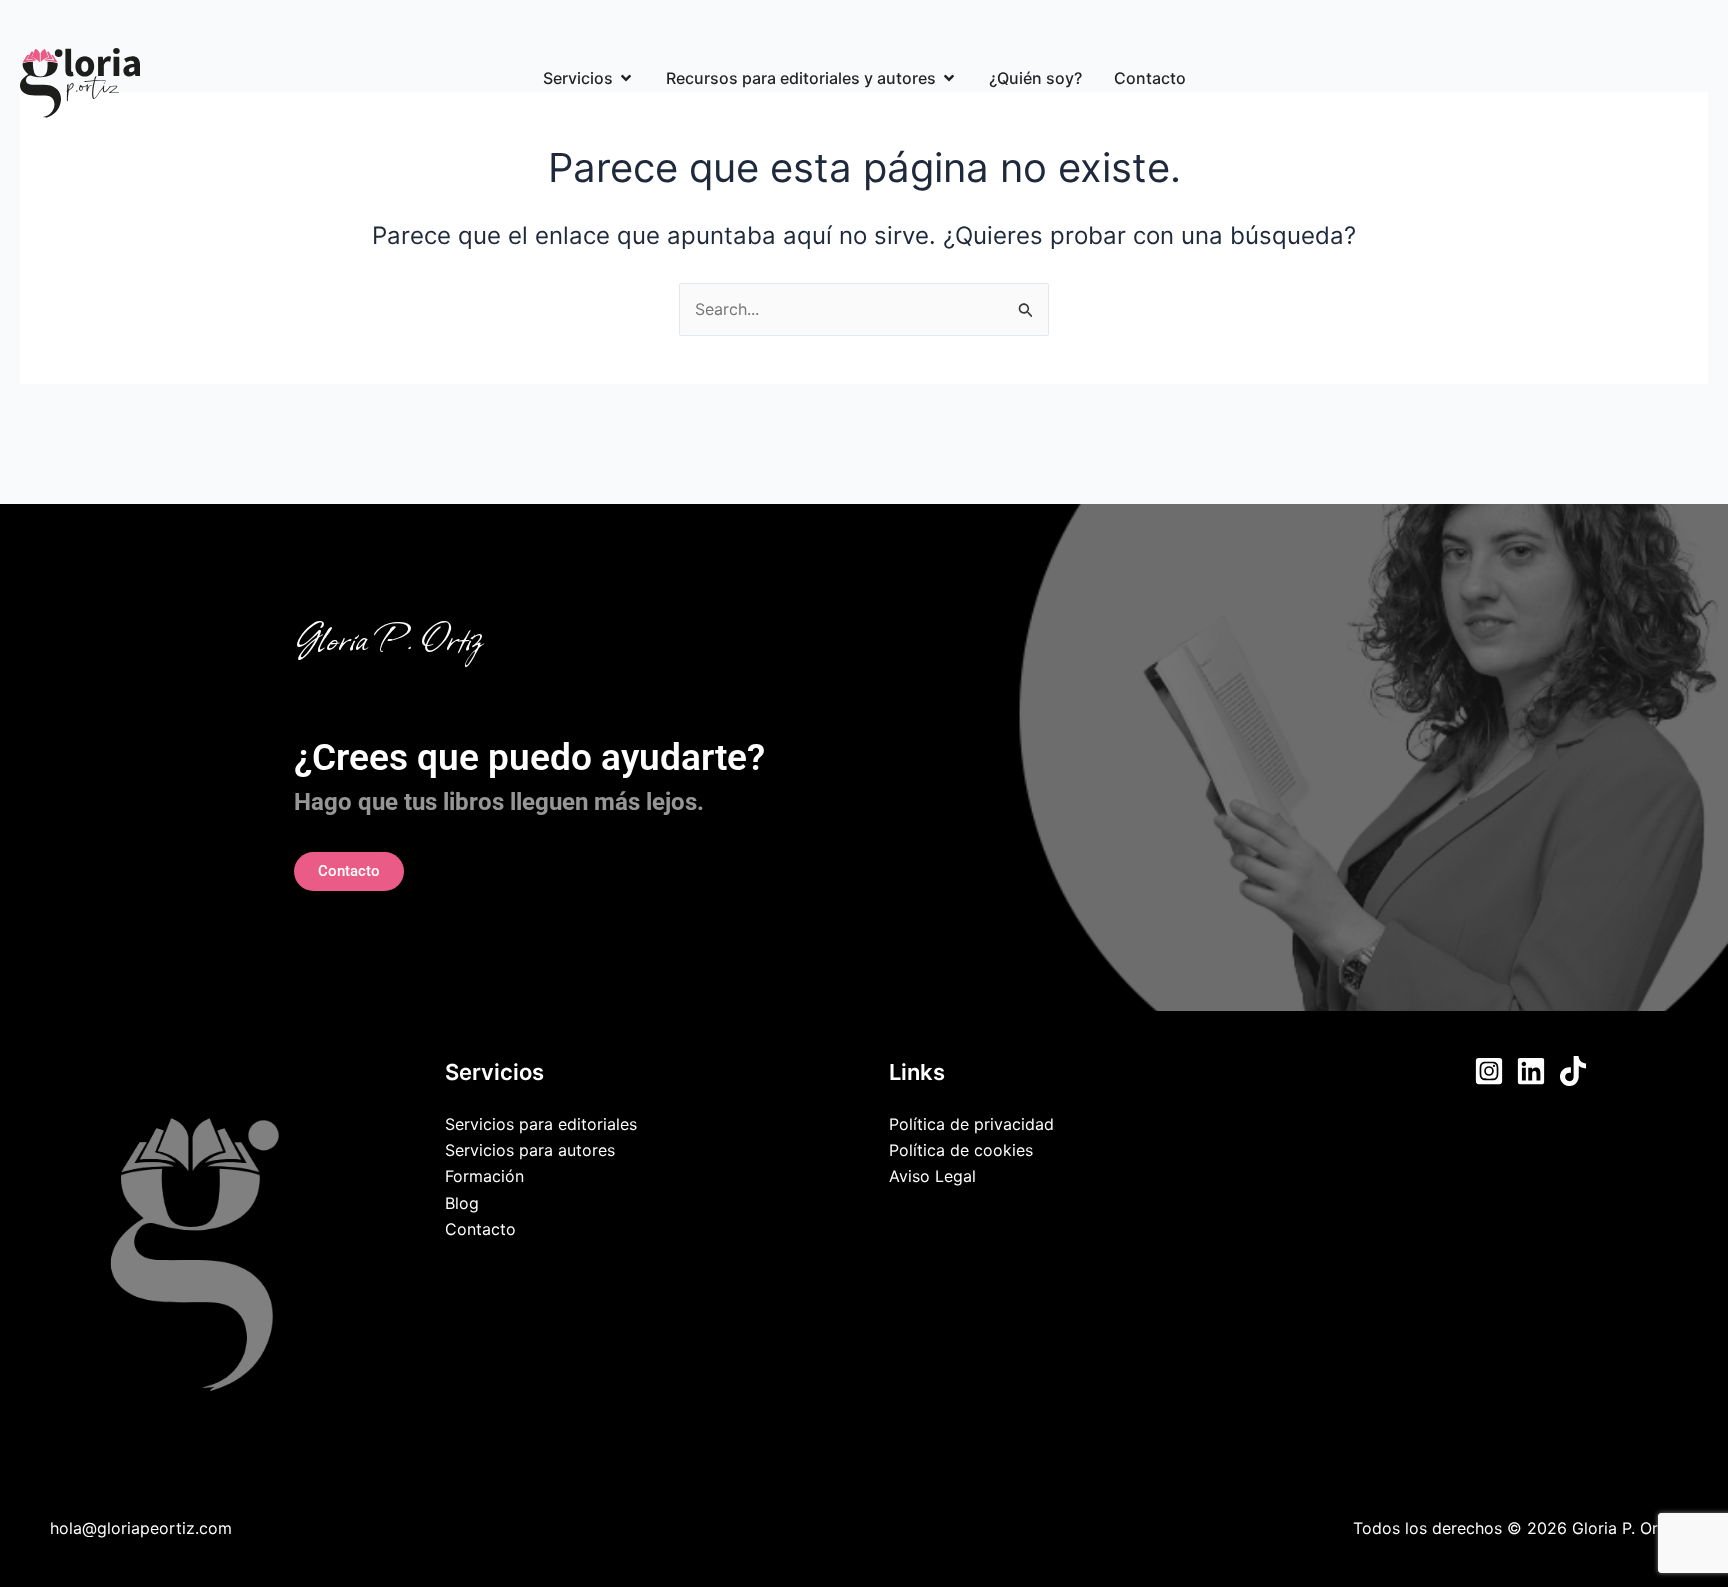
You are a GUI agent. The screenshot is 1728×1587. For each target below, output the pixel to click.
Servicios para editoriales (541, 1124)
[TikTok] (1573, 1071)
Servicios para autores (530, 1150)
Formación (484, 1176)
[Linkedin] (1531, 1071)
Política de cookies (961, 1150)
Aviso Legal (932, 1176)
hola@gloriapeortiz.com (141, 1528)
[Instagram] (1489, 1071)
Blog (462, 1203)
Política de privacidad (971, 1124)
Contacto (480, 1229)
